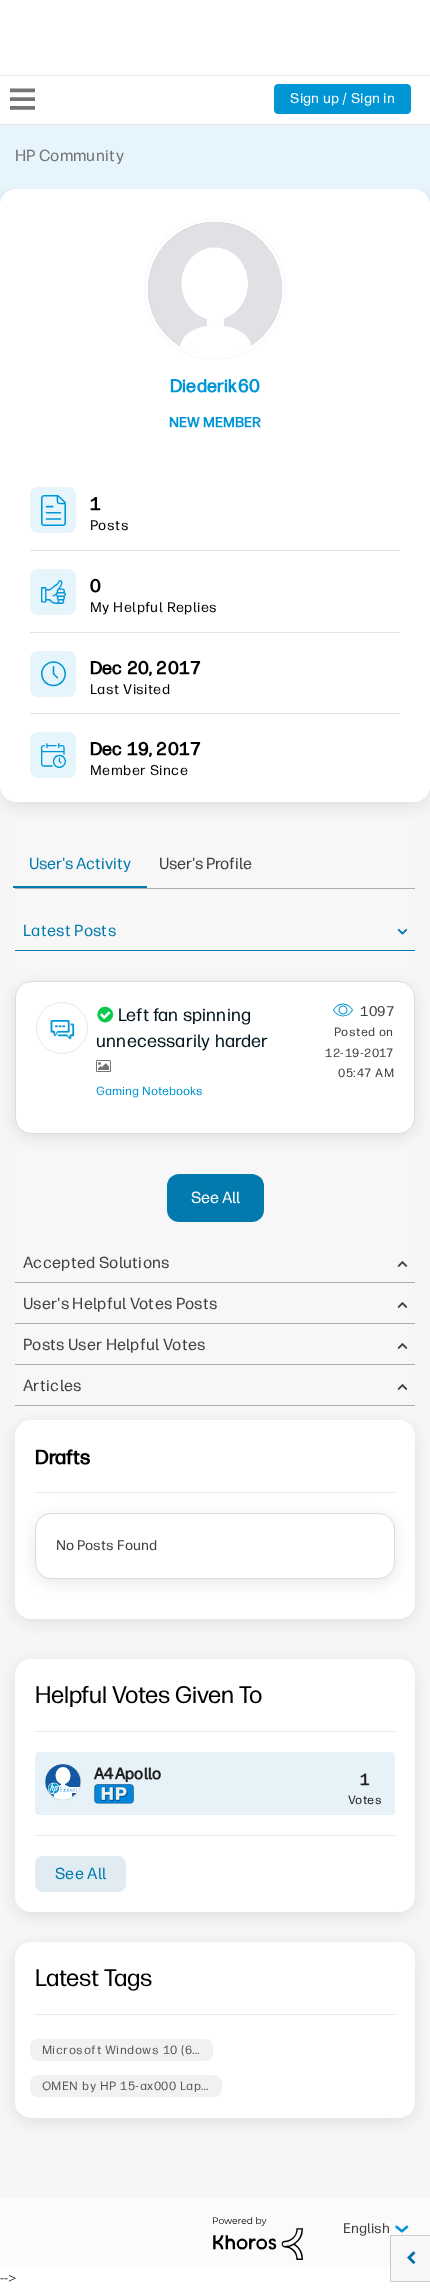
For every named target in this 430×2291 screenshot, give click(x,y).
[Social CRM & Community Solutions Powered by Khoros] (258, 2237)
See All (215, 1197)
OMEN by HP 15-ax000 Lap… (126, 2086)
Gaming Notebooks (149, 1091)
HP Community (69, 155)
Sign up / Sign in (342, 98)
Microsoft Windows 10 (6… (121, 2050)
